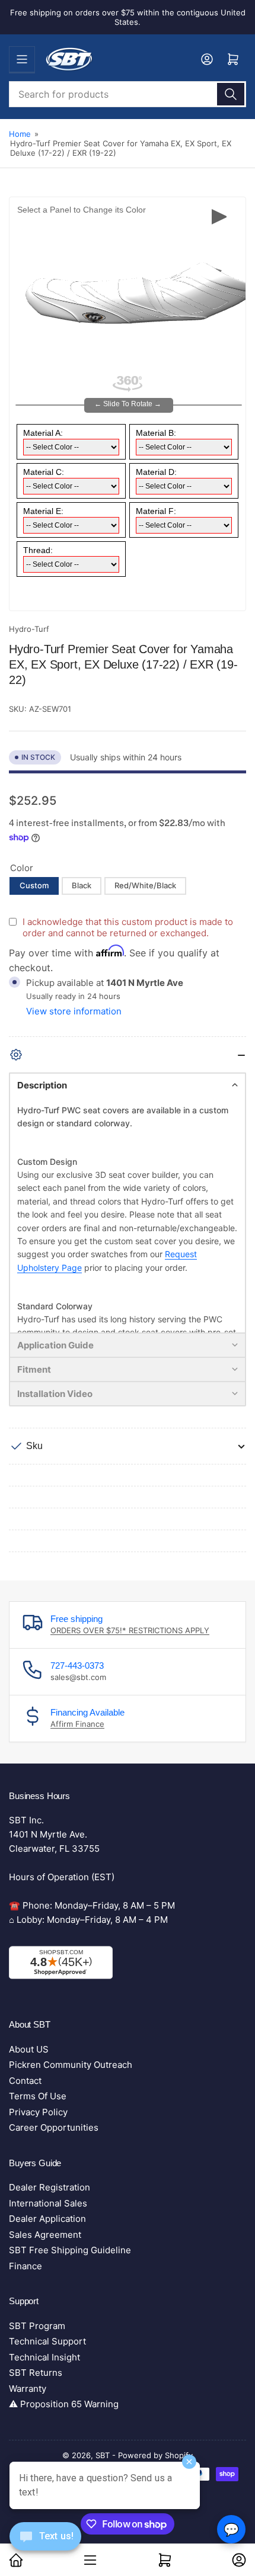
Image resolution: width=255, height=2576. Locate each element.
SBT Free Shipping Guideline (70, 2250)
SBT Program (37, 2326)
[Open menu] (22, 59)
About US (29, 2049)
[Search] (231, 94)
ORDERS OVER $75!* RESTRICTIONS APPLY (130, 1630)
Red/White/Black (145, 885)
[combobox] (128, 94)
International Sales (48, 2203)
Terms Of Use (38, 2096)
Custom (34, 885)
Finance (26, 2266)
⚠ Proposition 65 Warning (64, 2404)
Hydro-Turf (29, 629)
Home (20, 134)
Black (82, 885)
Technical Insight (44, 2357)
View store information (74, 1011)
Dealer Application (47, 2219)
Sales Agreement (45, 2235)
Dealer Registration (50, 2187)
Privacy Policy (38, 2112)
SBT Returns (36, 2373)
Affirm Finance (77, 1724)
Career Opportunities (54, 2127)
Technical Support (47, 2341)
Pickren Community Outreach (71, 2065)
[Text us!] (45, 2546)
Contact (25, 2081)
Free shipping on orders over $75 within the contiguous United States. (128, 17)
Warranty (28, 2389)
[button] (128, 1085)
